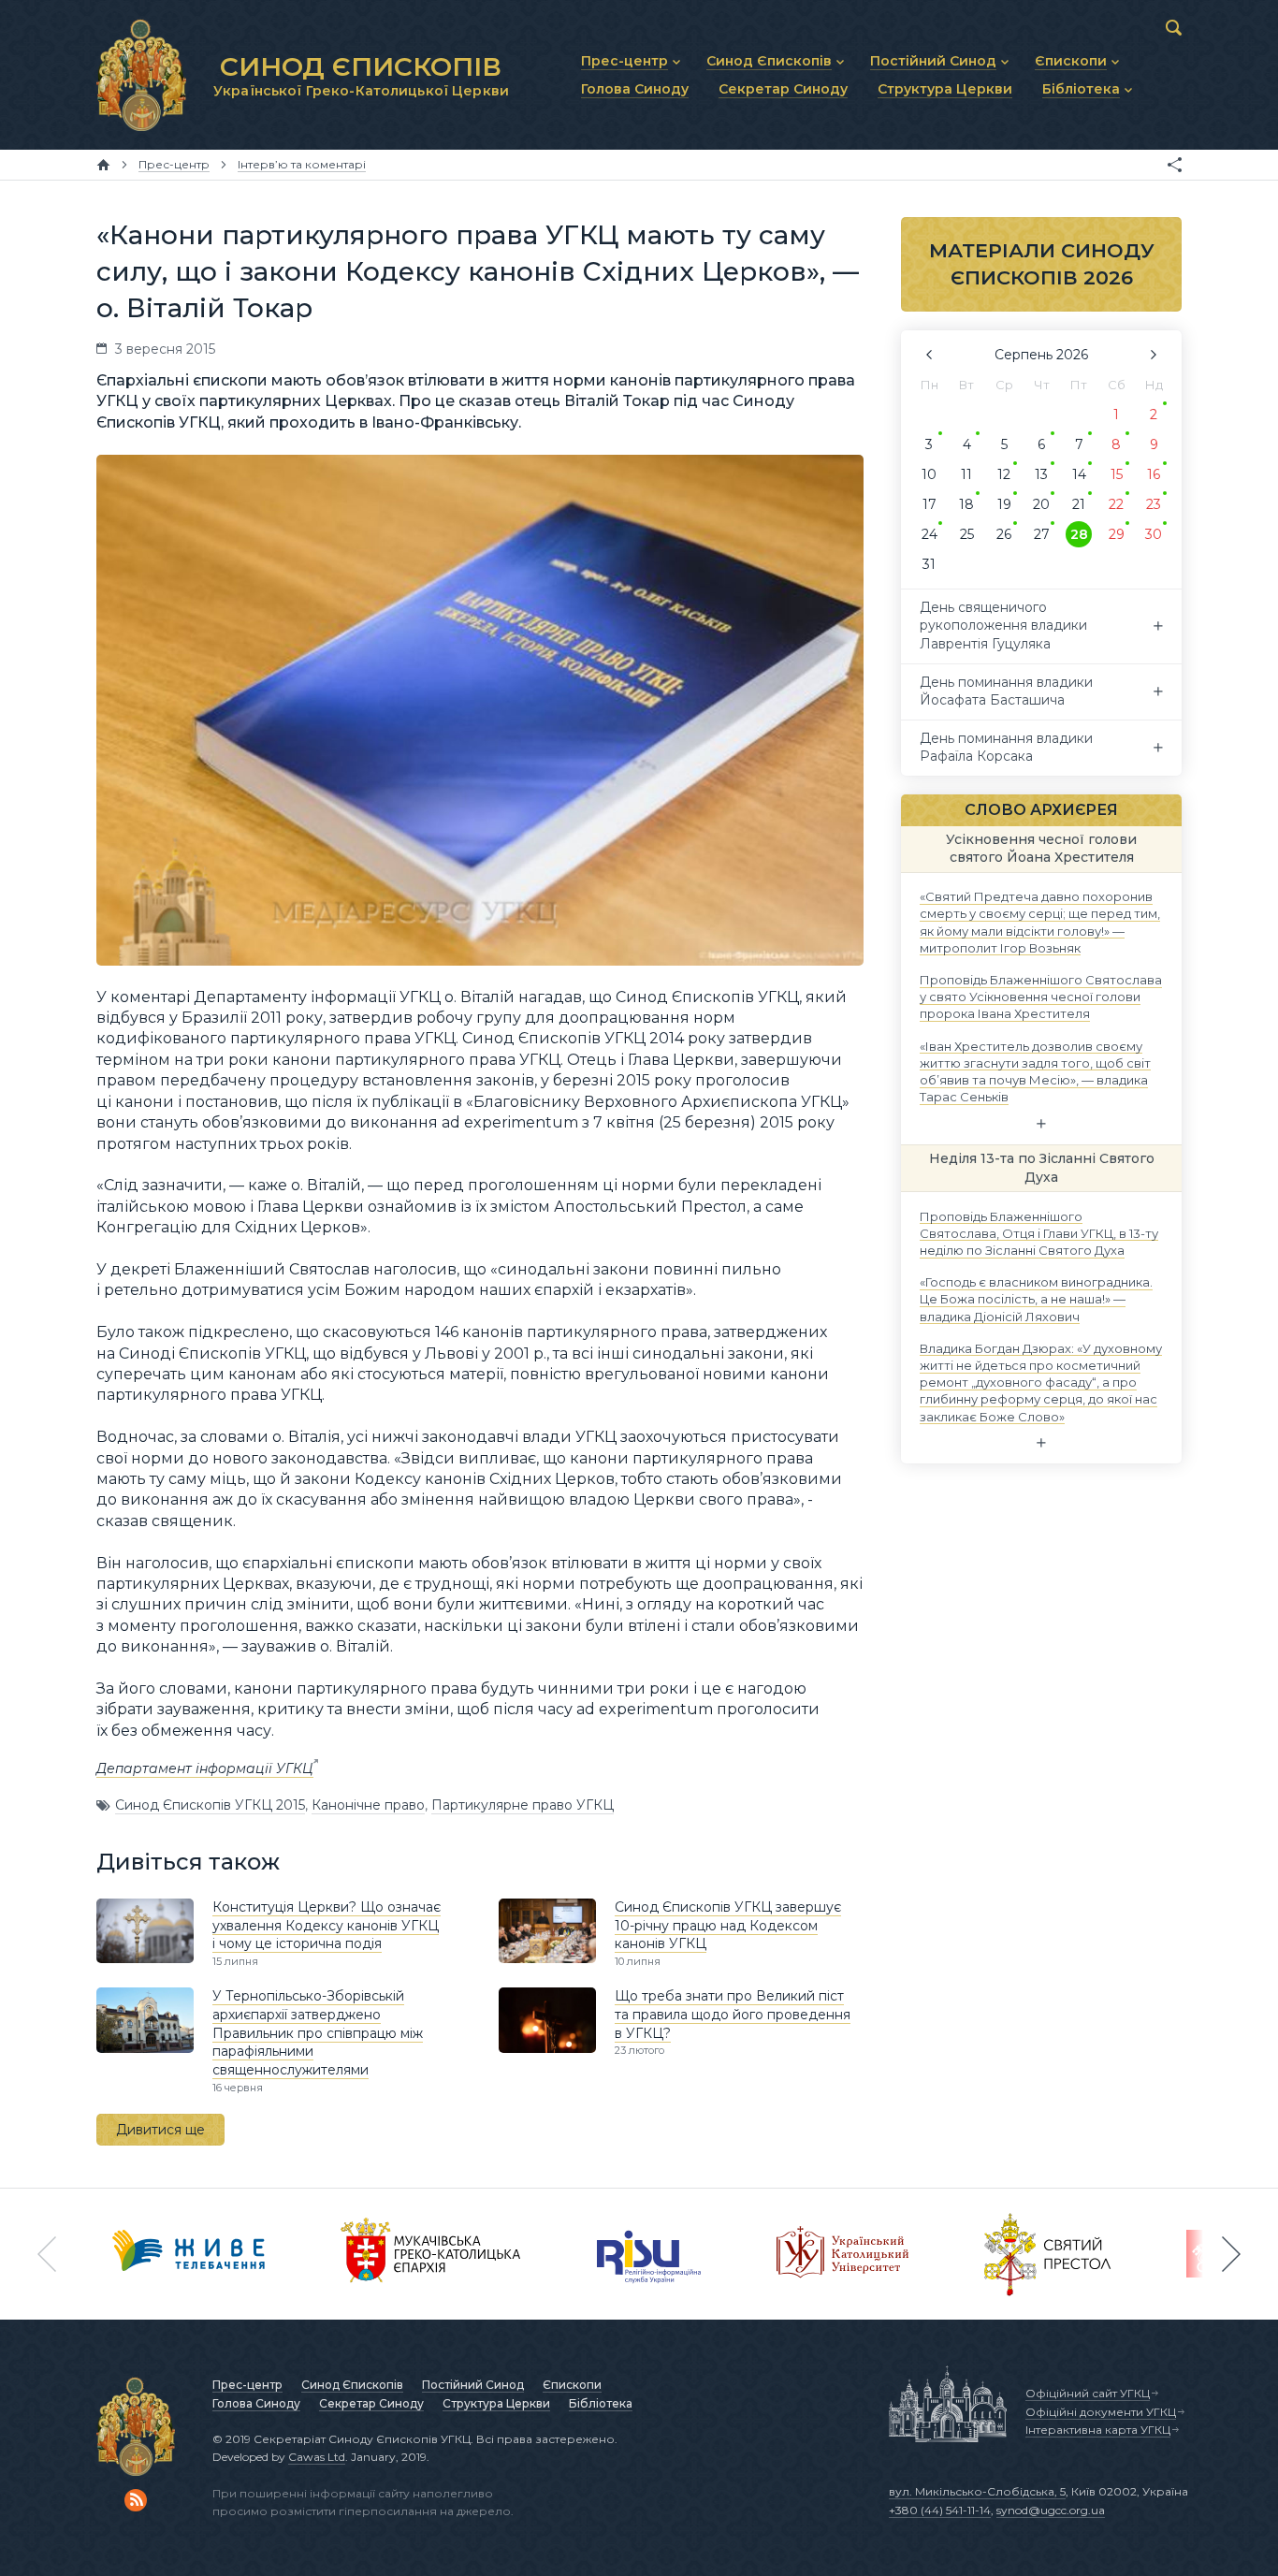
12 (1004, 474)
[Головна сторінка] (103, 165)
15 (1117, 474)
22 (1116, 504)
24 (929, 534)
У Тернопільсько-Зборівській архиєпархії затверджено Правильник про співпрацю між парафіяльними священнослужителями (318, 2032)
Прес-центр (247, 2385)
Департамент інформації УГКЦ (205, 1768)
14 (1079, 474)
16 (1154, 474)
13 (1041, 474)
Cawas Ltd (317, 2457)
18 (966, 504)
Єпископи (572, 2385)
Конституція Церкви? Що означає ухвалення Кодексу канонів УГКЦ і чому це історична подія (327, 1925)
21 (1079, 504)
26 (1004, 534)
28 (1079, 534)
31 (929, 564)
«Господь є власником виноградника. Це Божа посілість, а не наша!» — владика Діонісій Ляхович (1036, 1299)
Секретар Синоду (371, 2403)
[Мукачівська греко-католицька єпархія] (431, 2254)
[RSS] (136, 2500)
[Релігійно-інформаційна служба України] (649, 2254)
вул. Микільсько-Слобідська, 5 (977, 2491)
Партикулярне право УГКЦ (523, 1805)
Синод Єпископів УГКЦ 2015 (210, 1805)
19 (1004, 504)
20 (1041, 504)
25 (967, 534)
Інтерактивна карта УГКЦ (1098, 2430)
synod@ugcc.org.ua (1051, 2510)
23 (1154, 504)
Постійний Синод (473, 2385)
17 (929, 504)
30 (1154, 534)
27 (1042, 534)
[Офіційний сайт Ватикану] (1048, 2254)
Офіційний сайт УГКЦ (1088, 2393)
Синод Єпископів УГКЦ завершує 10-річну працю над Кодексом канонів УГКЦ (728, 1925)
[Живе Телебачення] (189, 2254)
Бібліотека (601, 2403)
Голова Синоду (256, 2403)
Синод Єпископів (352, 2385)
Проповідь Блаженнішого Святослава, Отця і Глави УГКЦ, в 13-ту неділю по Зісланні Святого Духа (1039, 1232)
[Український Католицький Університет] (843, 2254)
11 (966, 474)
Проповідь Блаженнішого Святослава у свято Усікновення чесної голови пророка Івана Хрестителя (1041, 997)
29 (1117, 534)
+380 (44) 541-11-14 (940, 2510)
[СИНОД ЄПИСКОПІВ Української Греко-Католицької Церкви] (141, 75)
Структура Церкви (496, 2403)
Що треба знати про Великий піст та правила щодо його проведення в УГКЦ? (733, 2014)
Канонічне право (368, 1805)
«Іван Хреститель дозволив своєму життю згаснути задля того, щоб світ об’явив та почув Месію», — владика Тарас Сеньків (1035, 1071)
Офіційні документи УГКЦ (1101, 2412)
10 (929, 474)
